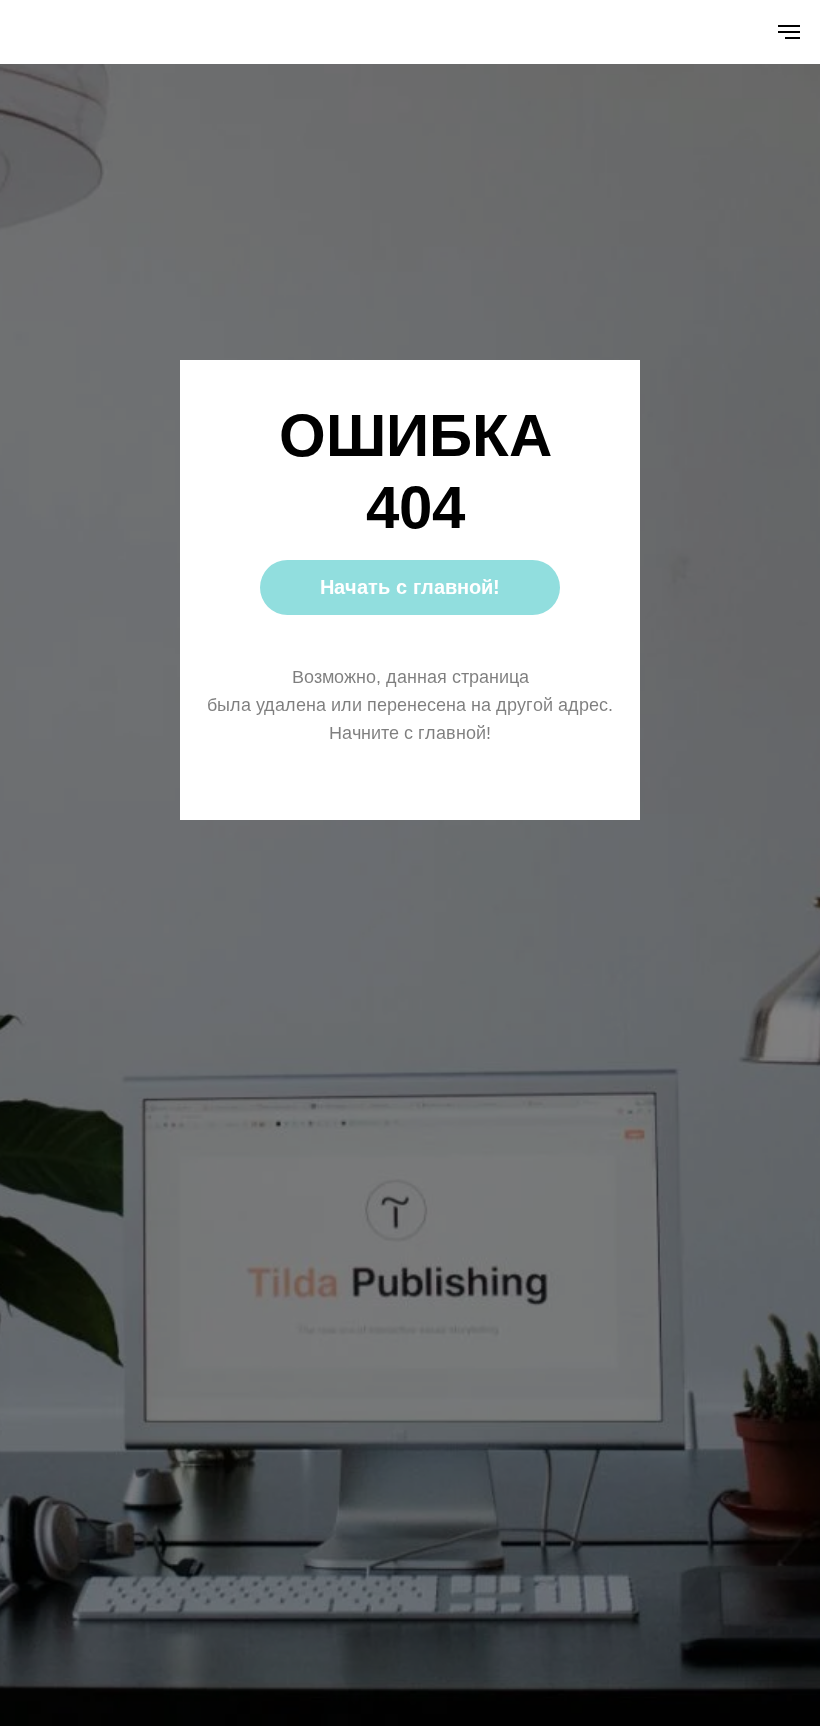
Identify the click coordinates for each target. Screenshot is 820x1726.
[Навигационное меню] (789, 32)
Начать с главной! (410, 587)
